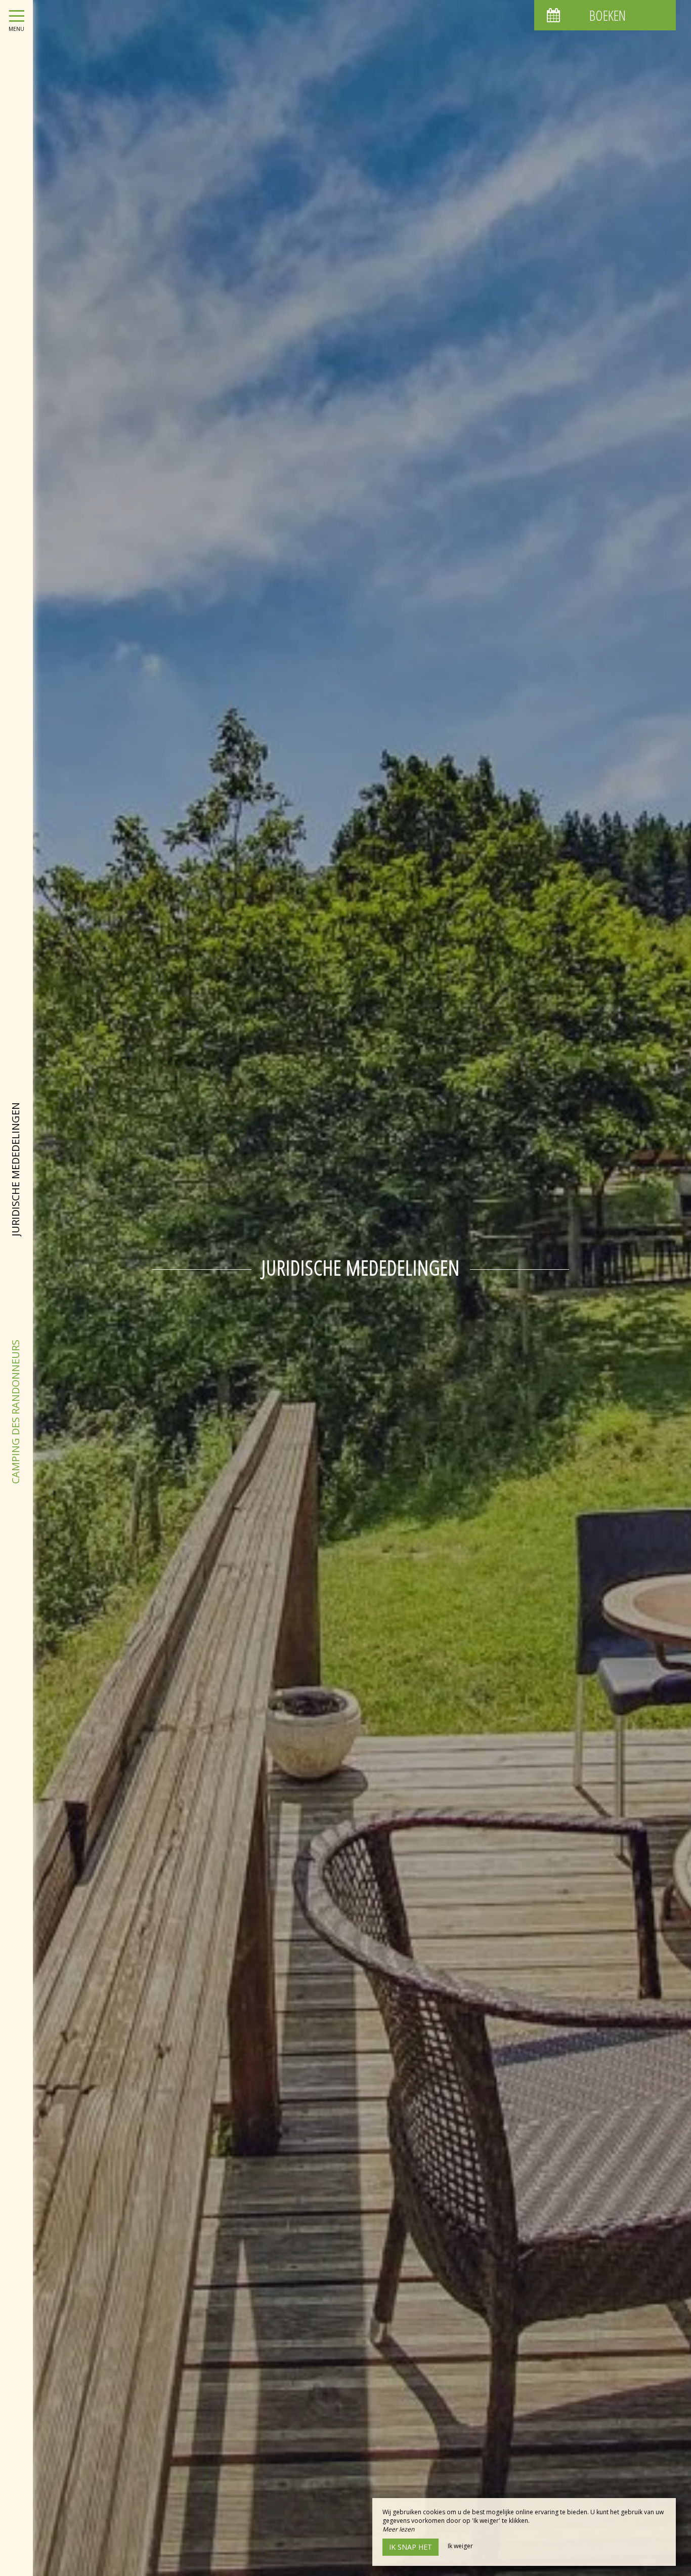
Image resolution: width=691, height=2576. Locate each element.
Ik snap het (411, 2547)
